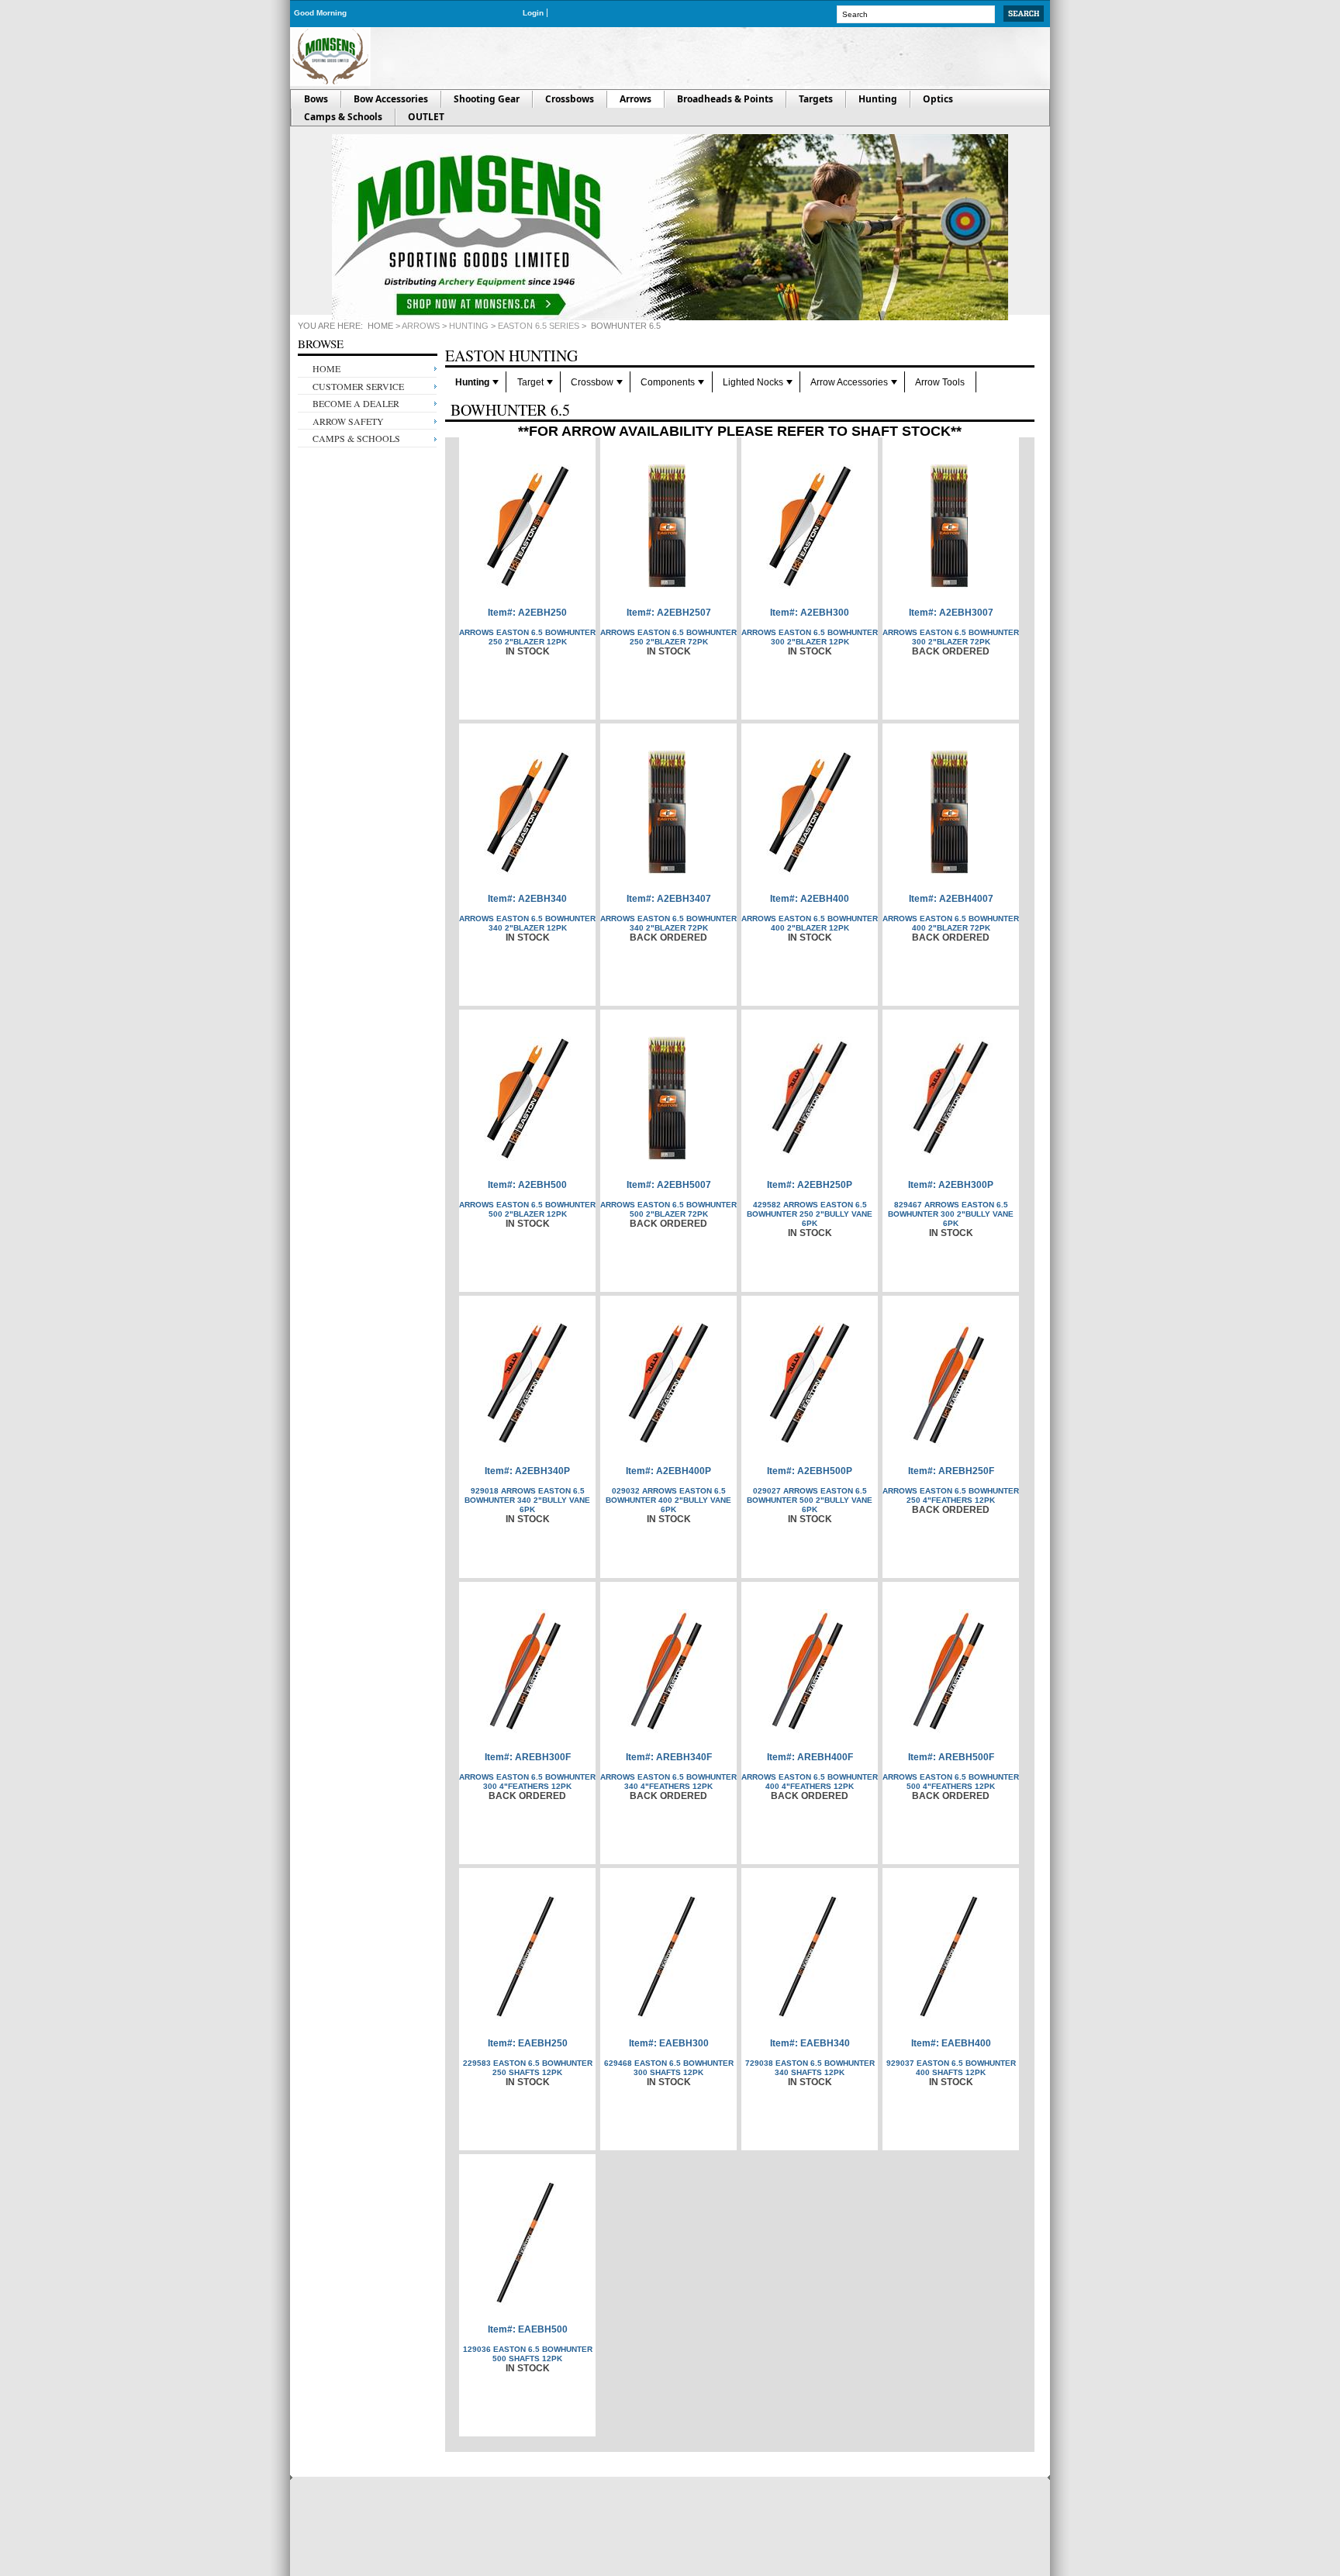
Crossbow (592, 382)
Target (530, 382)
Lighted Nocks (753, 382)
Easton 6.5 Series (539, 326)
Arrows (421, 326)
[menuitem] (476, 382)
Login (533, 13)
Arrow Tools (940, 382)
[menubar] (740, 382)
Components (668, 382)
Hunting (469, 326)
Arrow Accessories (849, 382)
